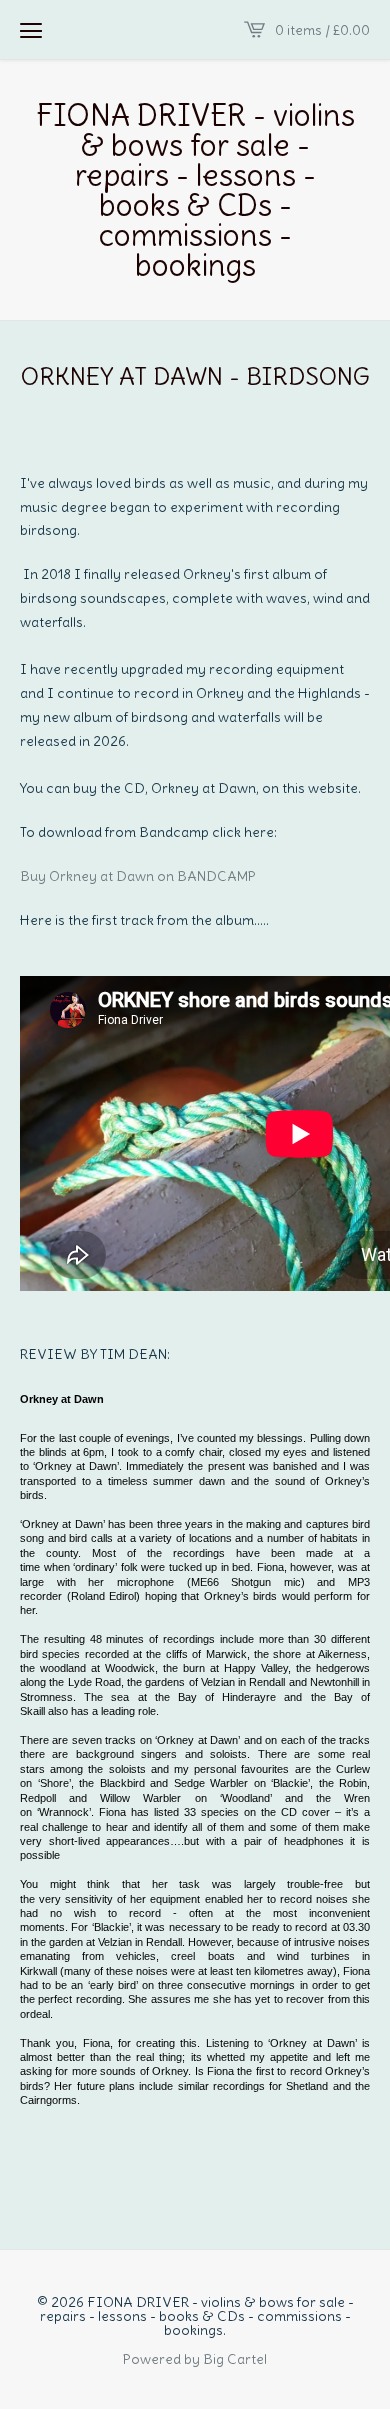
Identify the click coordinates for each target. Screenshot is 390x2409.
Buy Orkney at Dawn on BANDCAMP (139, 876)
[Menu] (31, 30)
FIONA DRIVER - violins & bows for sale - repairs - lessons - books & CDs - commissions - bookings (195, 190)
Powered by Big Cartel (195, 2358)
